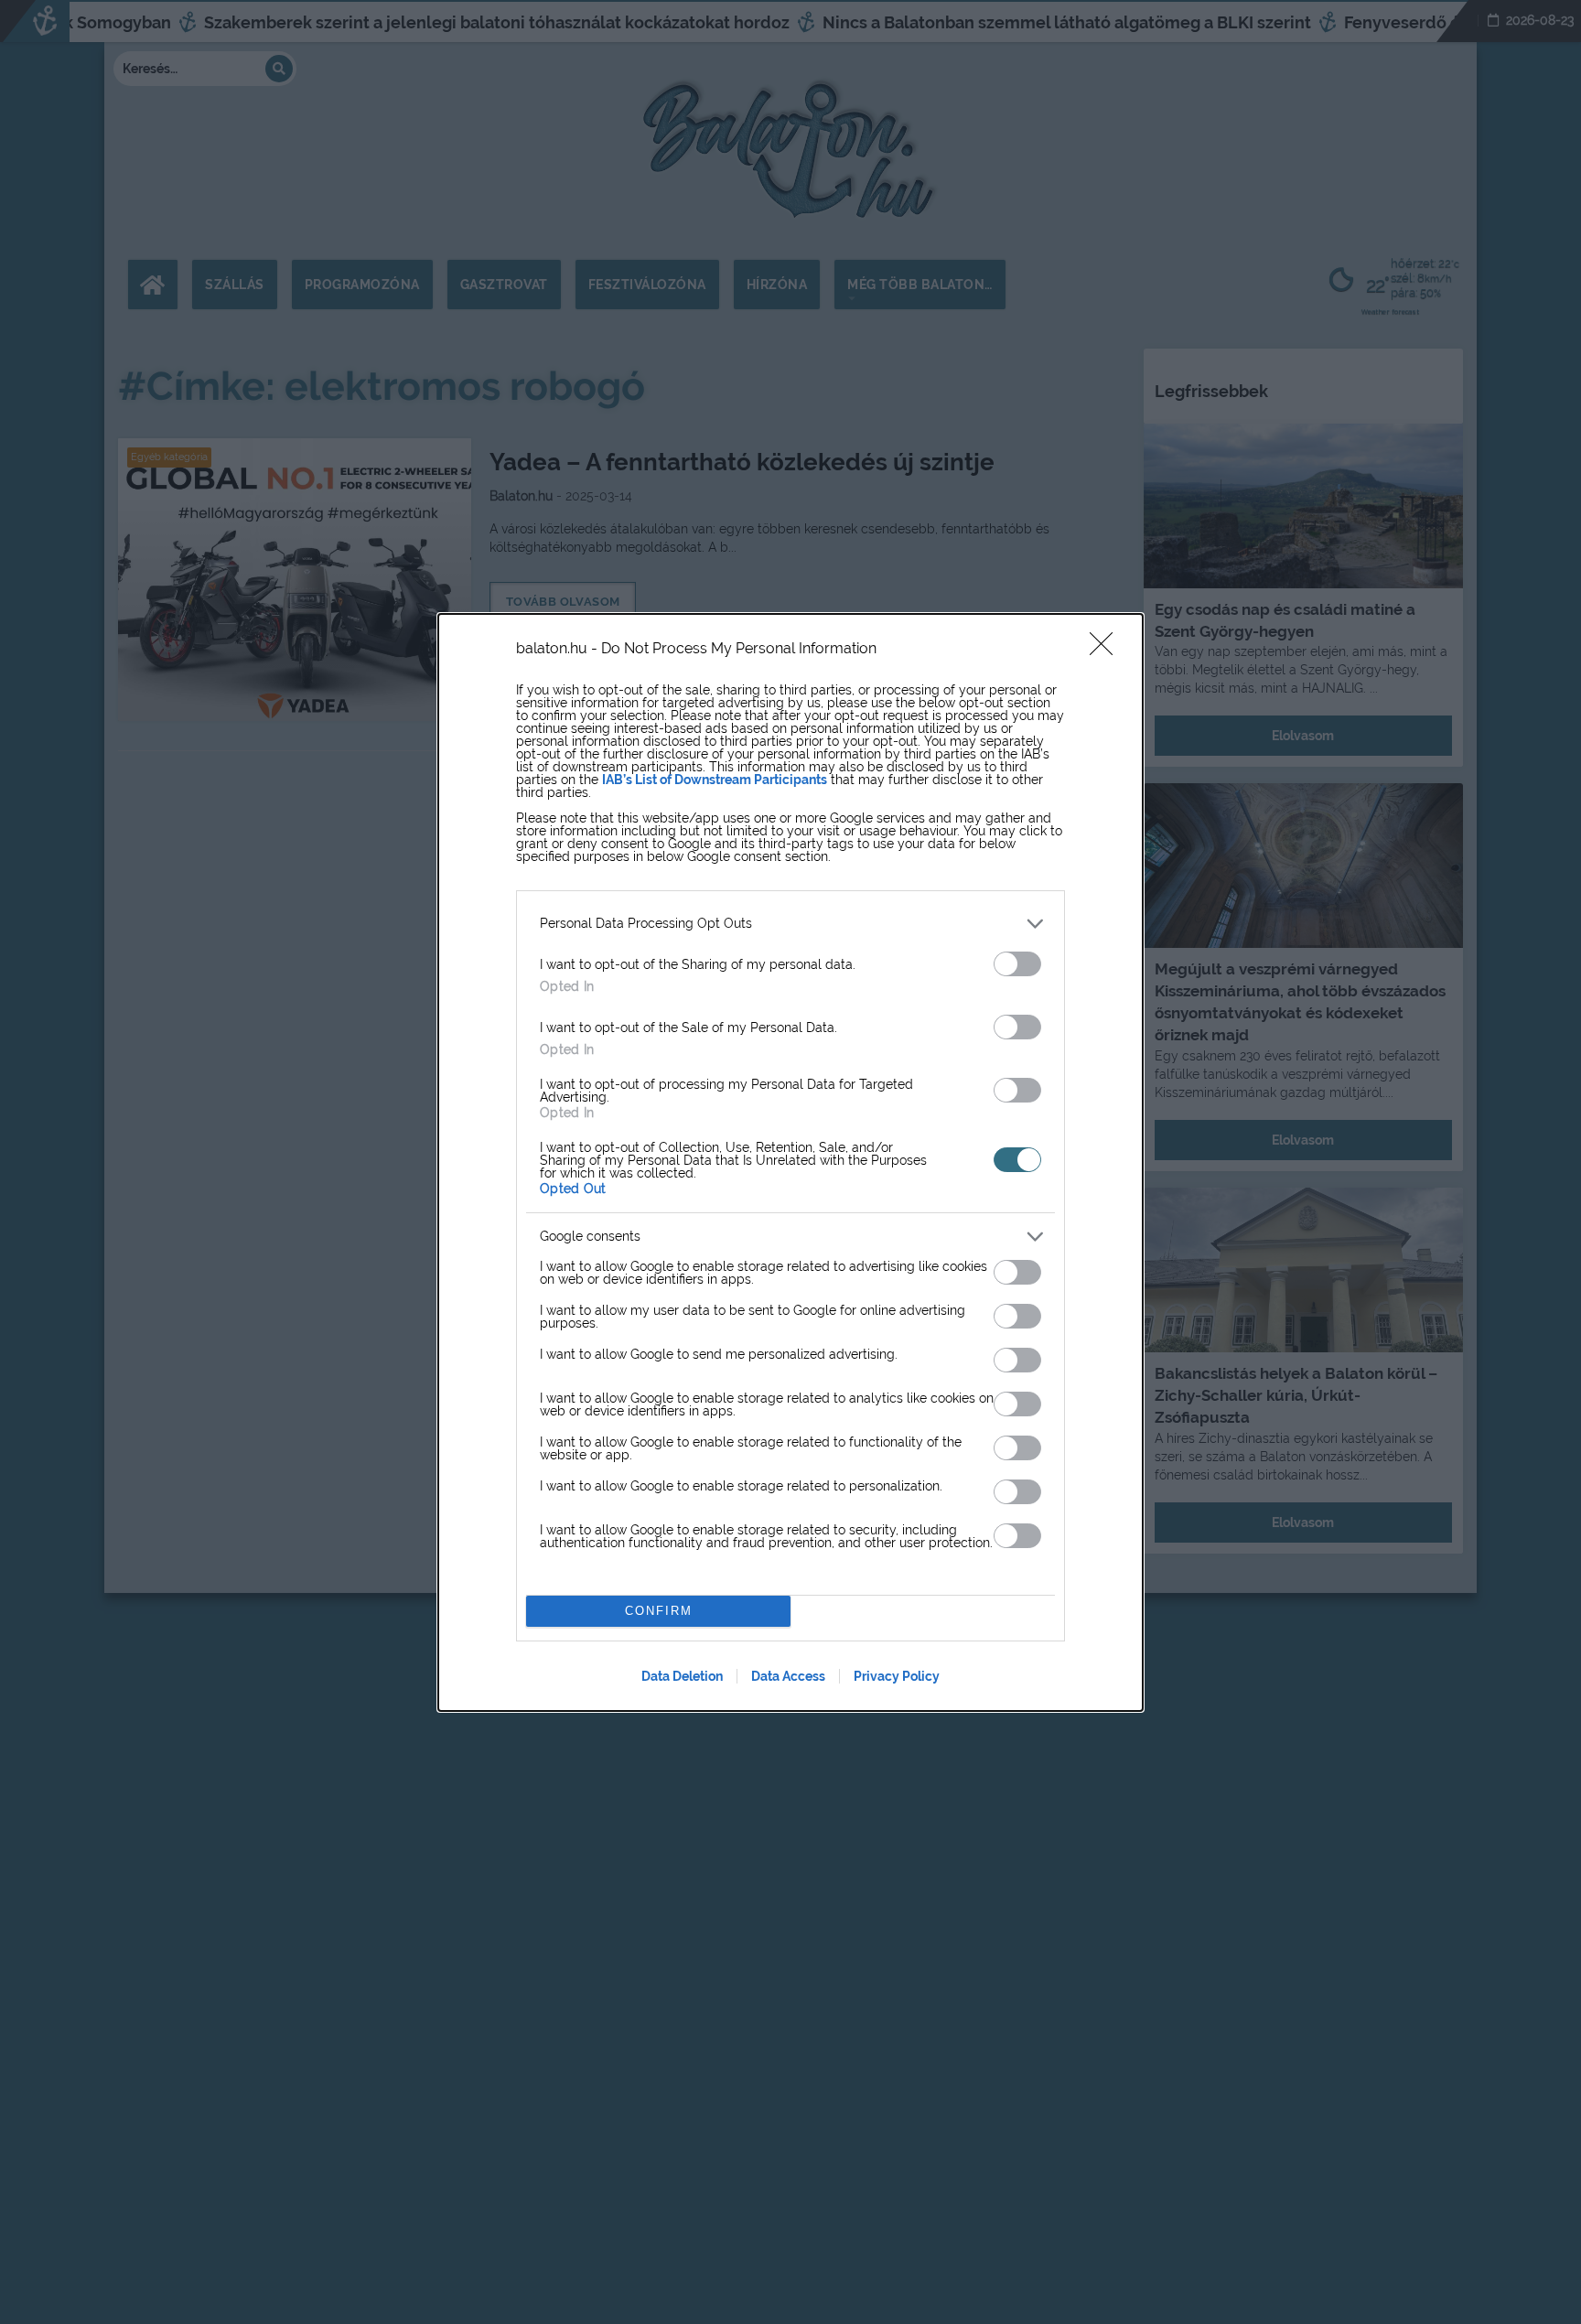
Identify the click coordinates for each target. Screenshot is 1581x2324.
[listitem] (790, 924)
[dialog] (790, 1162)
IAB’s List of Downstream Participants (715, 780)
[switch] (1017, 964)
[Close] (1107, 650)
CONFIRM (659, 1611)
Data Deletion (682, 1676)
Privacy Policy (897, 1676)
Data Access (788, 1676)
